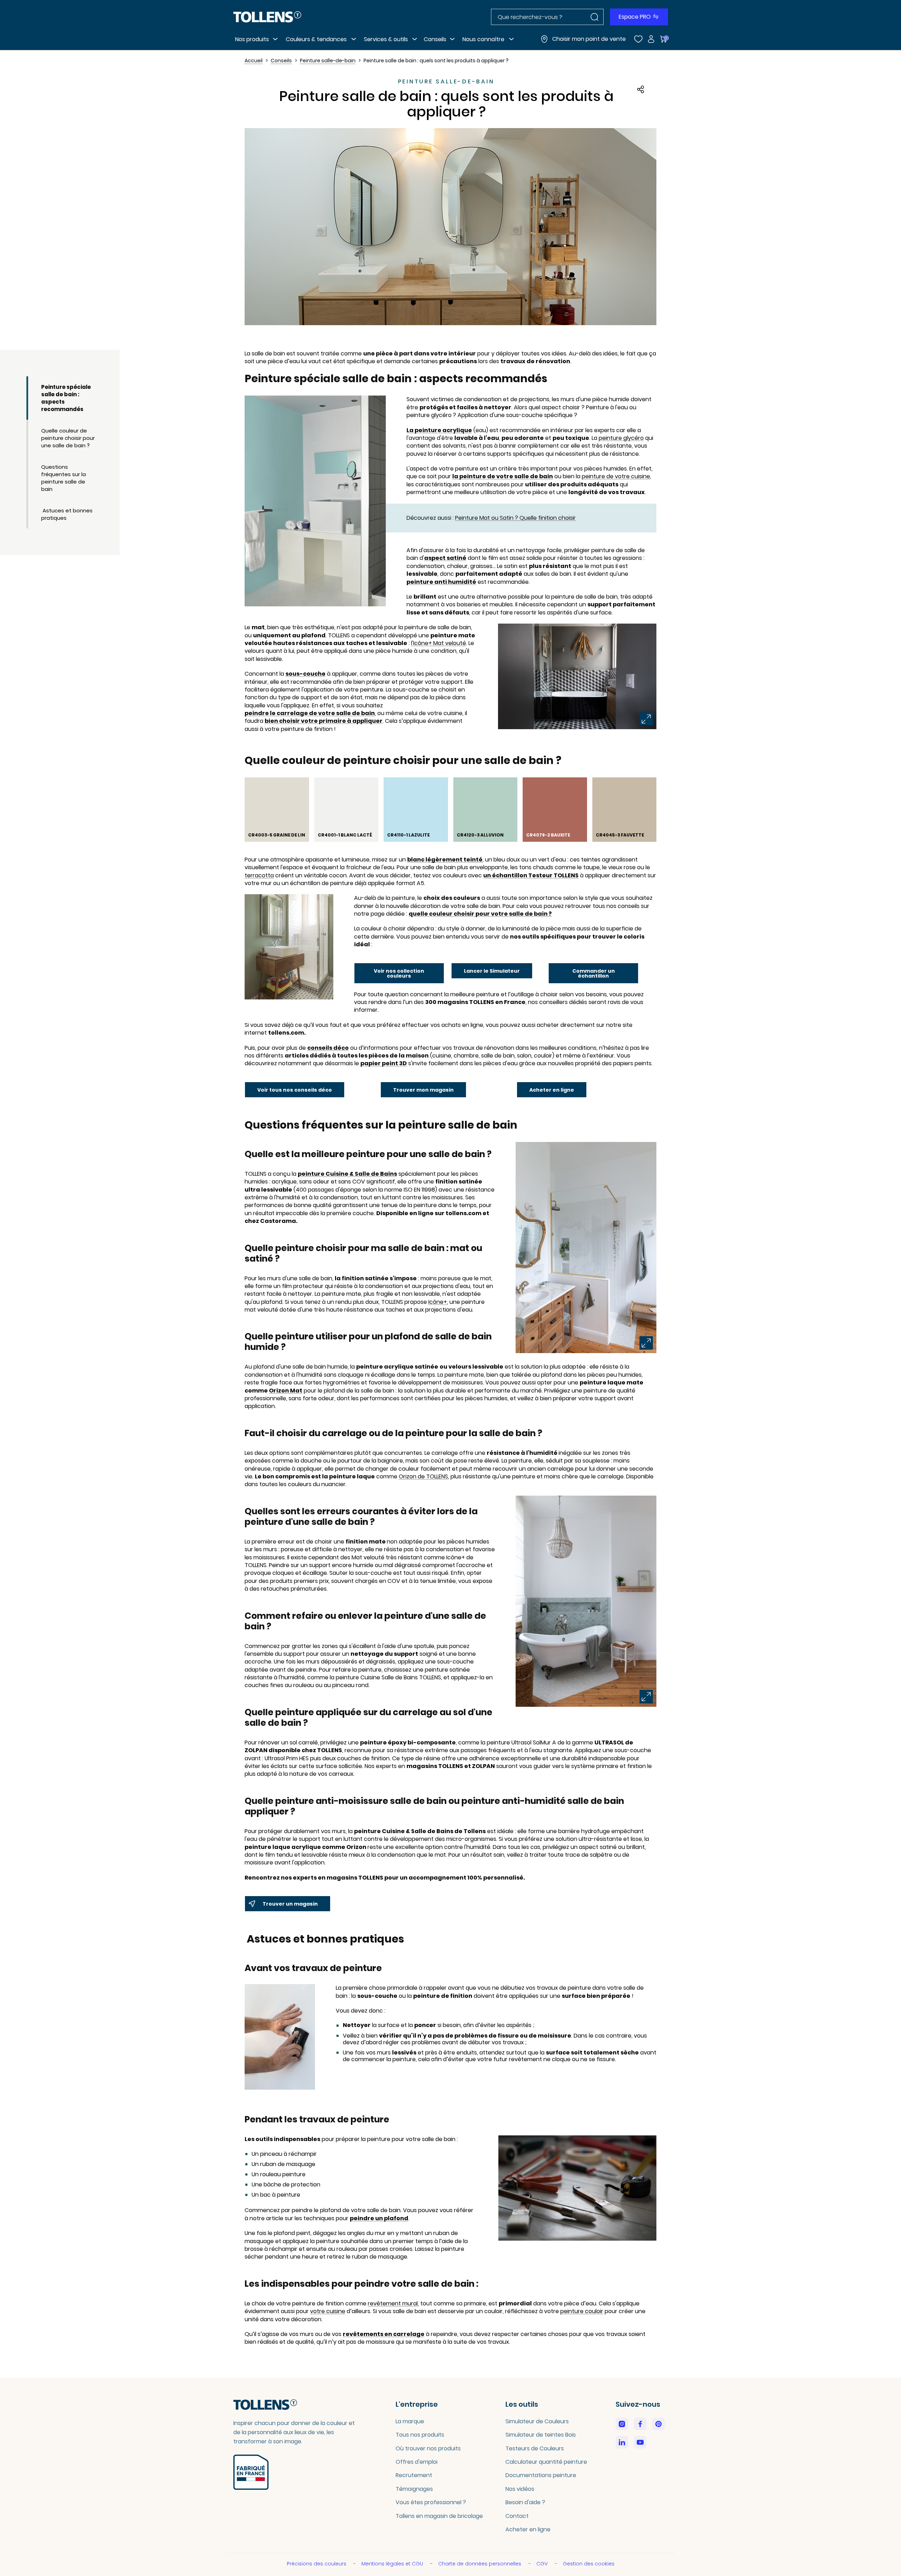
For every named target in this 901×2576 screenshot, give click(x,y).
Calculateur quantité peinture (546, 2462)
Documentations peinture (541, 2475)
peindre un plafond (379, 2218)
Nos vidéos (520, 2489)
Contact (517, 2516)
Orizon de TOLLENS (423, 1477)
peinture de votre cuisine (616, 476)
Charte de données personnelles (480, 2564)
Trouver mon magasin (423, 1090)
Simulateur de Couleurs (537, 2421)
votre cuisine (328, 2311)
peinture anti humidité (441, 582)
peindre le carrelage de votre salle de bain (310, 713)
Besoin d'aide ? (525, 2502)
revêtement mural (393, 2304)
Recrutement (414, 2475)
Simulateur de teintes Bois (541, 2435)
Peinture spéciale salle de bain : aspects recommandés (66, 398)
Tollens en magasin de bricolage (439, 2516)
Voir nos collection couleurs (399, 973)
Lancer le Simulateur (492, 971)
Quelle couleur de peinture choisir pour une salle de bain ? (68, 438)
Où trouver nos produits (428, 2448)
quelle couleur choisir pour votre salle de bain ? (480, 914)
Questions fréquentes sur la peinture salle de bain (64, 478)
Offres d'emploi (417, 2462)
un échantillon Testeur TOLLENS (531, 876)
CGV (543, 2564)
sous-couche (305, 674)
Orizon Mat (286, 1391)
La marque (410, 2421)
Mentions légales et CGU (393, 2564)
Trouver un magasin (290, 1904)
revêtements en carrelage (384, 2334)
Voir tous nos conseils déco (295, 1090)
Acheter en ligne (552, 1090)
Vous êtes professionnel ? (431, 2502)
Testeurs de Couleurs (535, 2448)
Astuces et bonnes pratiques (67, 514)
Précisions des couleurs (317, 2564)
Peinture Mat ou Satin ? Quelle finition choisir (515, 518)
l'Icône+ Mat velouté (439, 643)
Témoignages (414, 2489)
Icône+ (438, 1302)
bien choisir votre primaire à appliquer (324, 721)
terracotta (259, 876)
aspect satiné (445, 558)
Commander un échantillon (594, 973)
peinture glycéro (621, 438)
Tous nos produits (420, 2435)
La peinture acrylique (439, 430)
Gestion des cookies (589, 2564)
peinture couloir (582, 2311)
